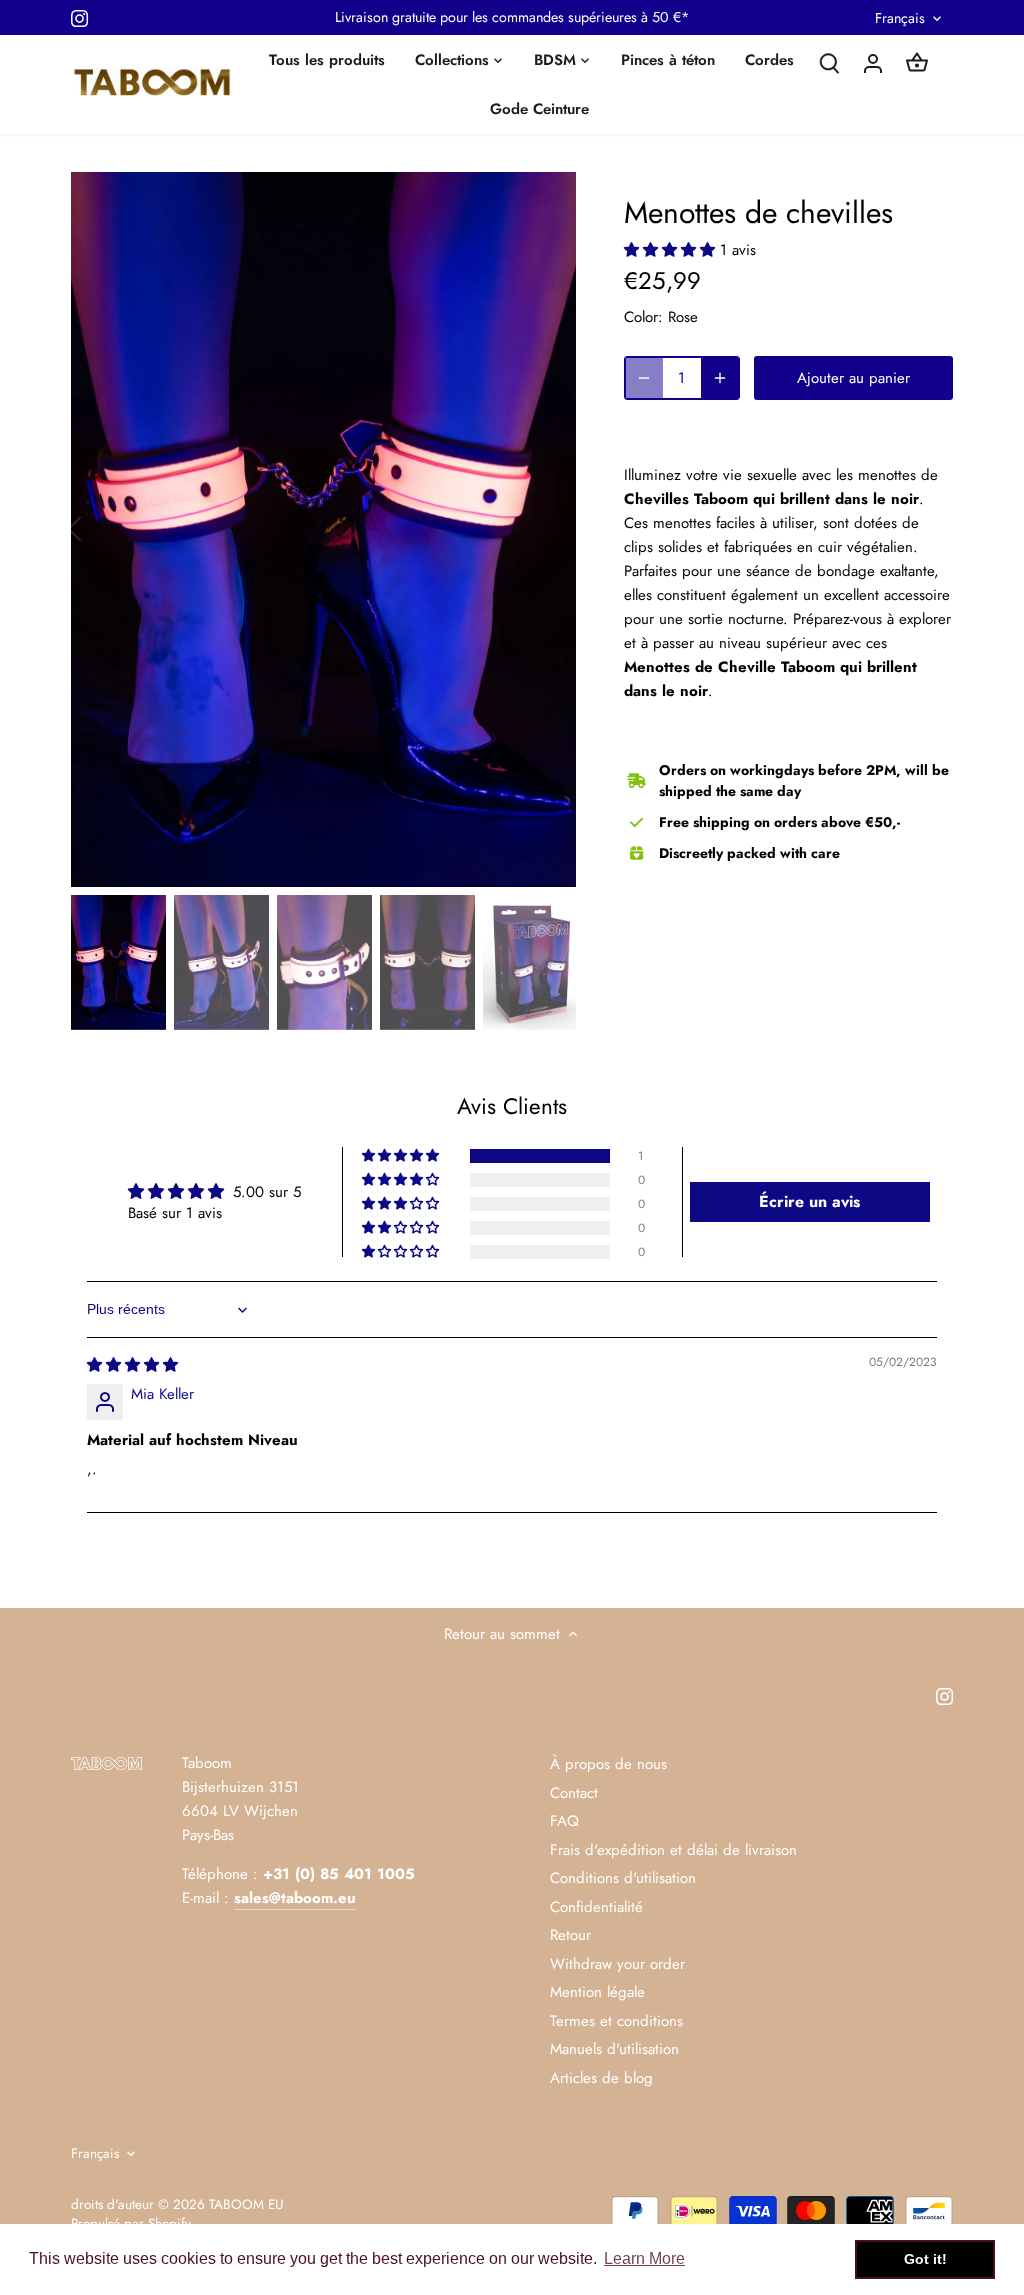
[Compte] (873, 62)
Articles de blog (601, 2078)
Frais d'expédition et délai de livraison (673, 1850)
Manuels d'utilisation (614, 2049)
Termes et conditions (616, 2021)
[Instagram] (79, 17)
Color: (643, 317)
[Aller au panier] (917, 62)
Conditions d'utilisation (623, 1878)
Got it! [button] (925, 2259)
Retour (570, 1935)
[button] (672, 250)
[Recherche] (829, 62)
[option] (323, 529)
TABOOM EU (246, 2204)
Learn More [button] (644, 2258)
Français (900, 18)
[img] (132, 1365)
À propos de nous (608, 1764)
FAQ (564, 1821)
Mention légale (597, 1992)
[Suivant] (546, 529)
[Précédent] (101, 529)
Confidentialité (596, 1907)
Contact (574, 1793)
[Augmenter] (720, 378)
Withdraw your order (617, 1964)
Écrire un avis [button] (809, 1201)
